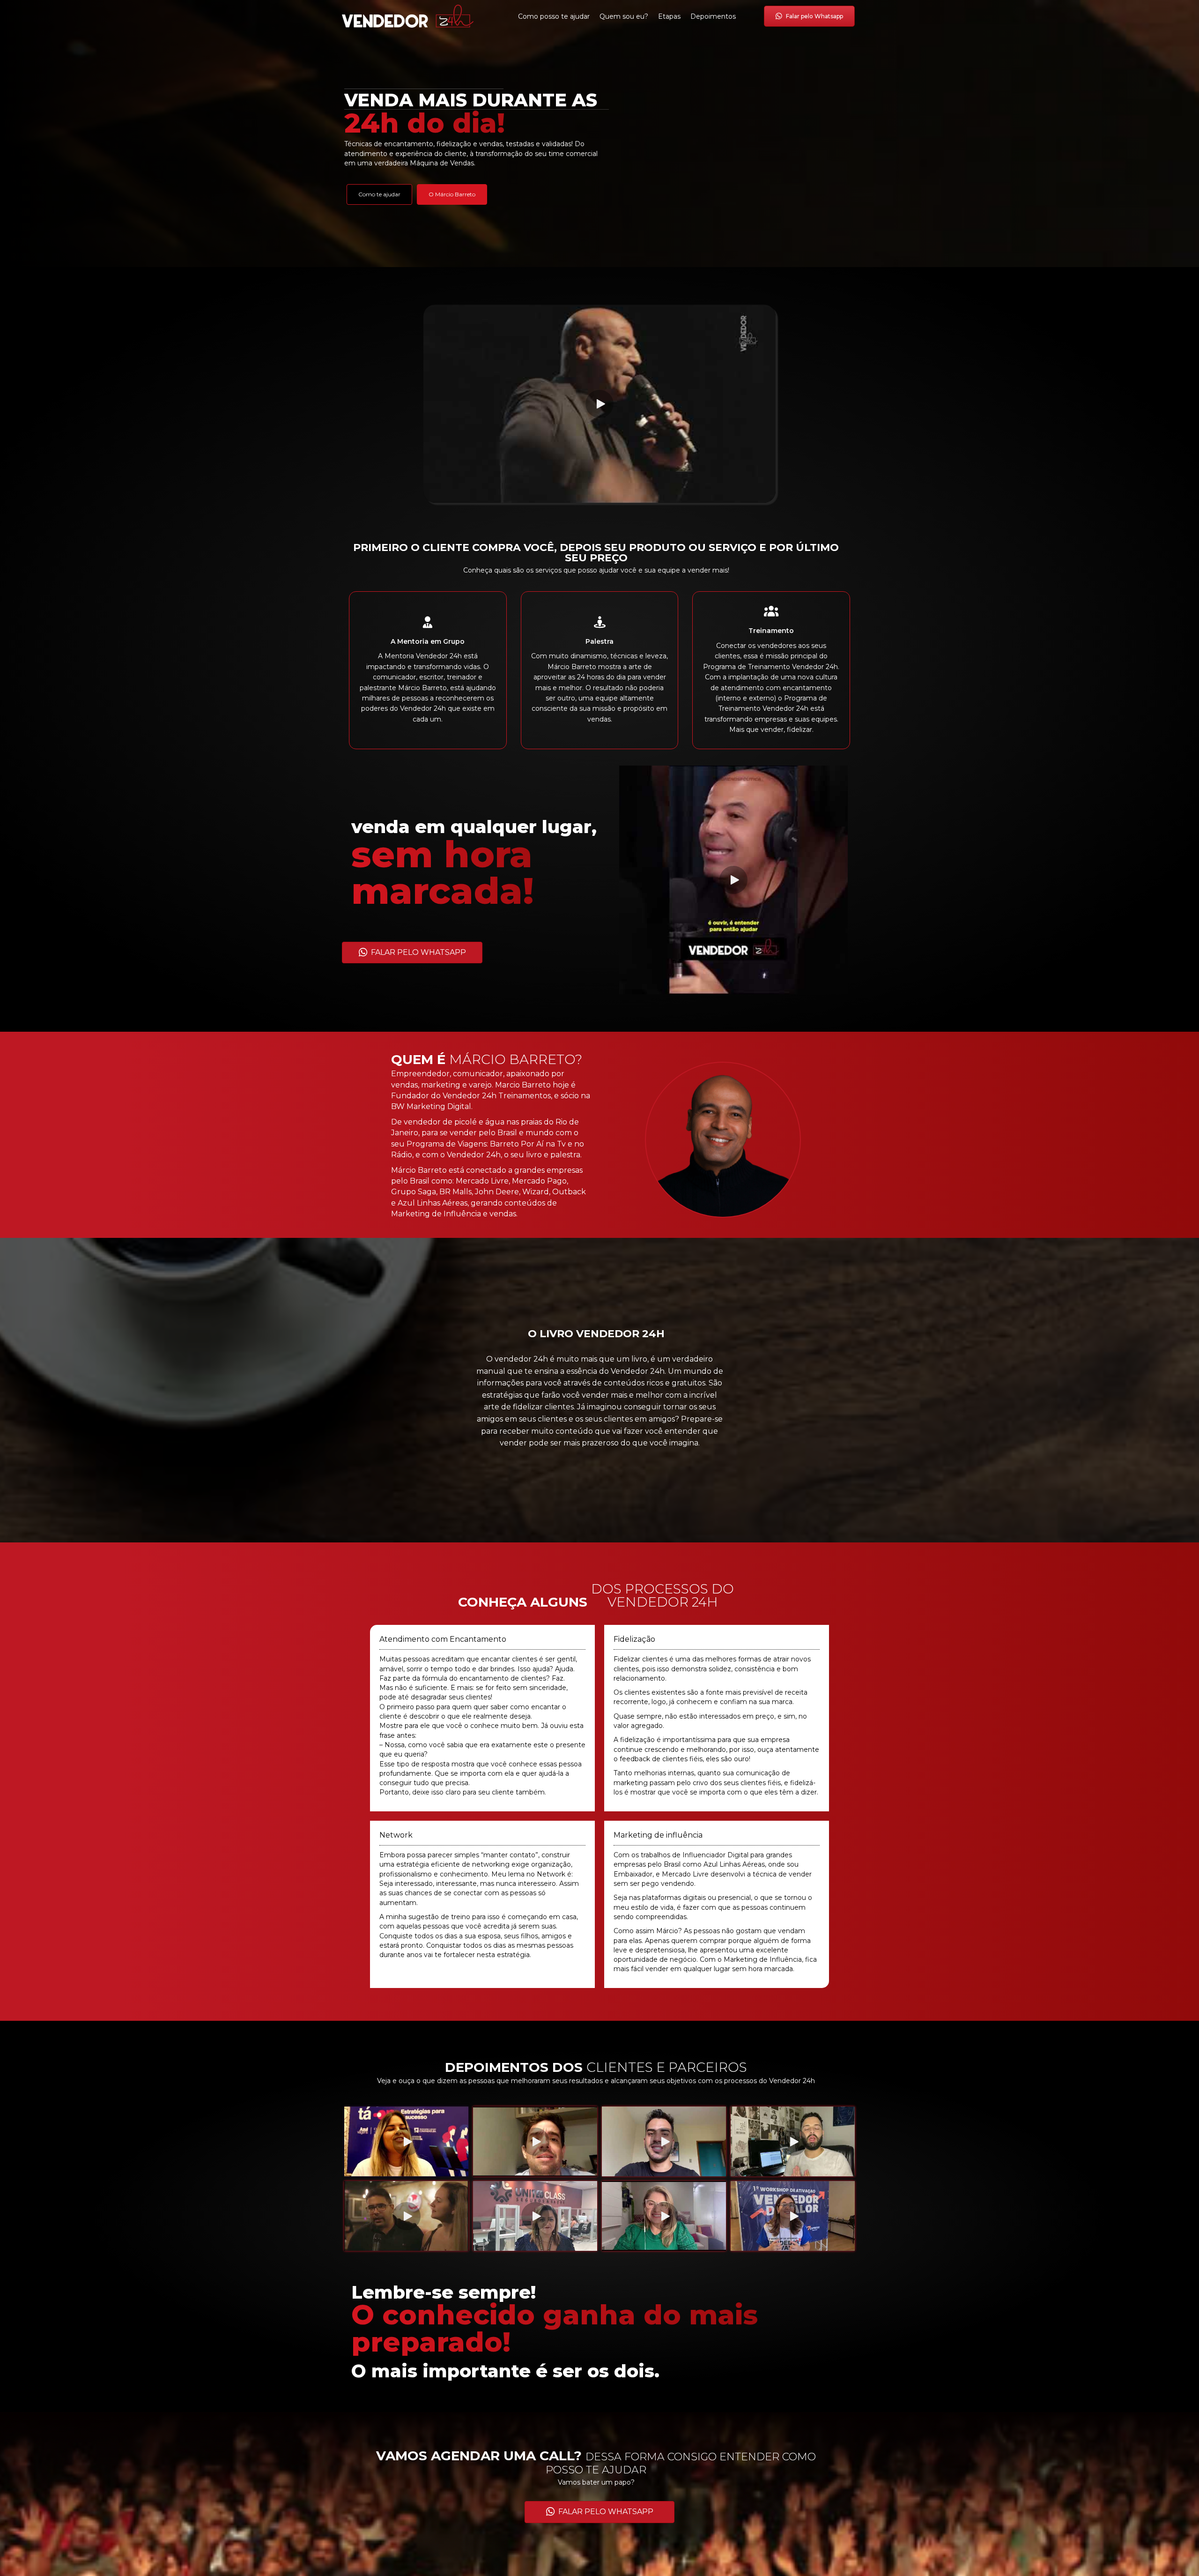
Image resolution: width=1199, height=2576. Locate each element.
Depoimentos (713, 16)
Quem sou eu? (624, 16)
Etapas (669, 16)
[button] (599, 404)
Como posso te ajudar (554, 16)
